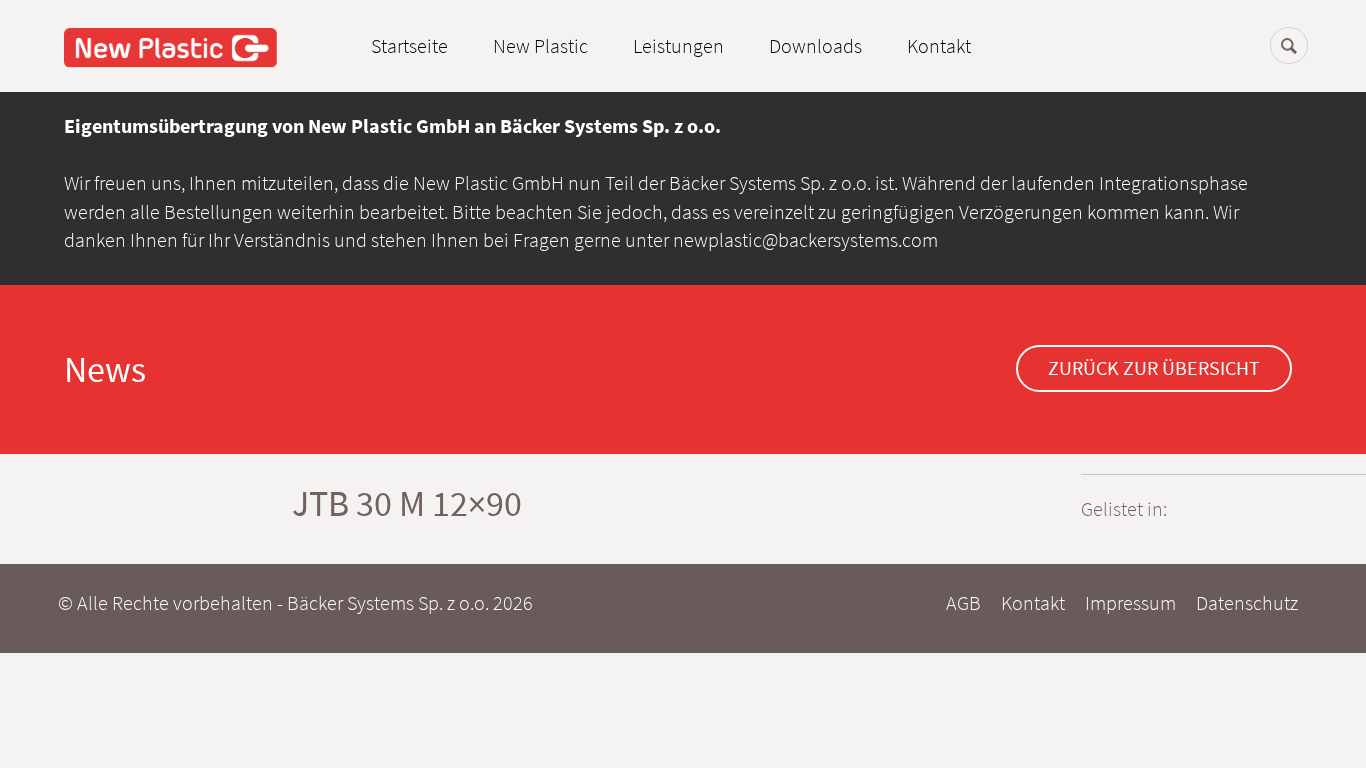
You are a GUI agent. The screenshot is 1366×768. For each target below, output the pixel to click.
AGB (963, 602)
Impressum (1130, 602)
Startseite (409, 45)
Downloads (815, 45)
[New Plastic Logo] (170, 45)
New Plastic (540, 45)
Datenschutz (1247, 602)
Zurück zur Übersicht (1154, 367)
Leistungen (678, 45)
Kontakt (939, 45)
